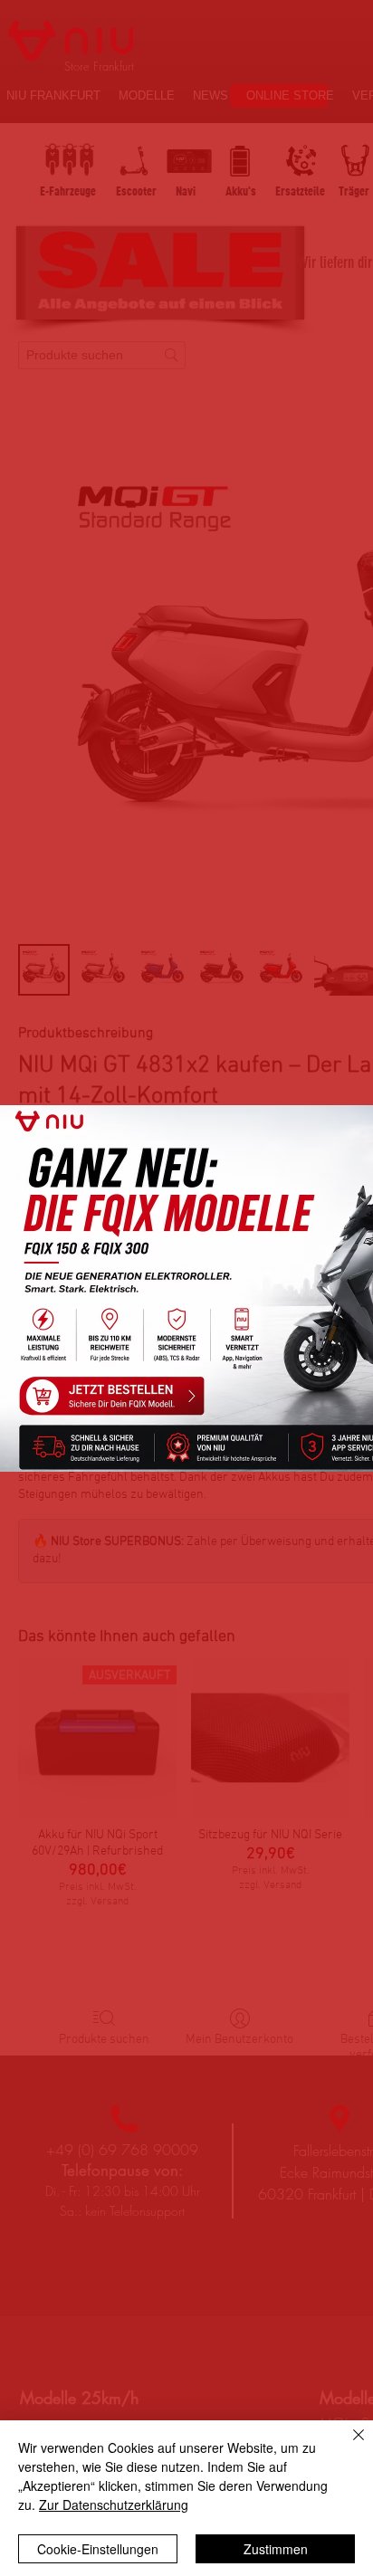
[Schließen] (348, 2446)
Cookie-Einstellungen (98, 2549)
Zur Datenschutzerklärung (114, 2504)
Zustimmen (276, 2549)
